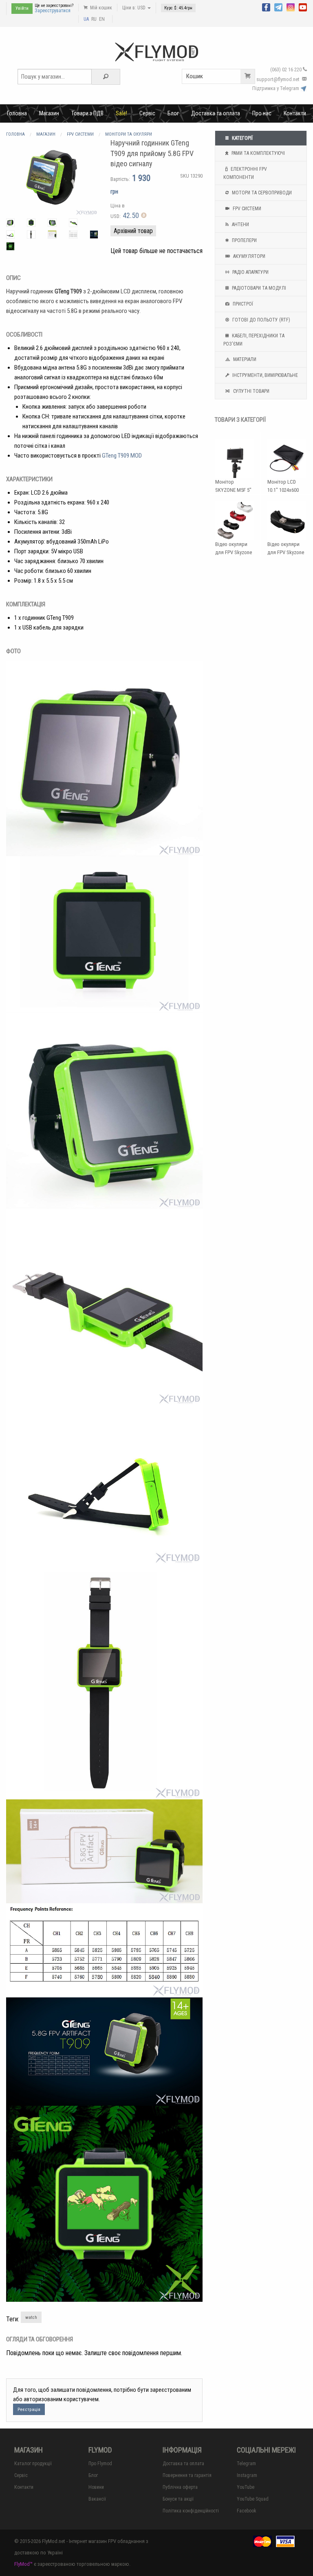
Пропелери (244, 240)
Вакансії (97, 2499)
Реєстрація (29, 2410)
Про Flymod (100, 2464)
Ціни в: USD (134, 8)
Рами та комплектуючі (258, 153)
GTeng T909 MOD (122, 456)
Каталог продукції (33, 2464)
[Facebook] (266, 7)
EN (102, 19)
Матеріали (244, 359)
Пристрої (242, 304)
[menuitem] (17, 113)
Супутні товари (251, 391)
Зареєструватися (53, 11)
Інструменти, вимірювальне (265, 375)
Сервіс (147, 113)
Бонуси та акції (178, 2499)
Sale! (121, 113)
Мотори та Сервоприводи (261, 193)
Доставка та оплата (216, 113)
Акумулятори (249, 256)
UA (86, 19)
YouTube (246, 2487)
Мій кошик (100, 8)
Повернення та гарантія (187, 2475)
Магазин (49, 113)
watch (31, 2317)
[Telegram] (278, 7)
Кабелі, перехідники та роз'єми (254, 340)
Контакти (295, 113)
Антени (240, 225)
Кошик (195, 76)
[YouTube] (303, 7)
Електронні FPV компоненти (245, 173)
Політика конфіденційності (191, 2511)
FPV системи (246, 209)
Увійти (22, 8)
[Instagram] (291, 7)
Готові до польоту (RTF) (261, 320)
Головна (17, 113)
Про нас (262, 113)
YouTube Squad (253, 2499)
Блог (173, 113)
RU (94, 19)
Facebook (247, 2511)
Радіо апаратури (250, 272)
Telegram (246, 2464)
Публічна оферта (180, 2487)
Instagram (247, 2475)
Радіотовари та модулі (258, 288)
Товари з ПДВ (87, 113)
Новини (96, 2487)
